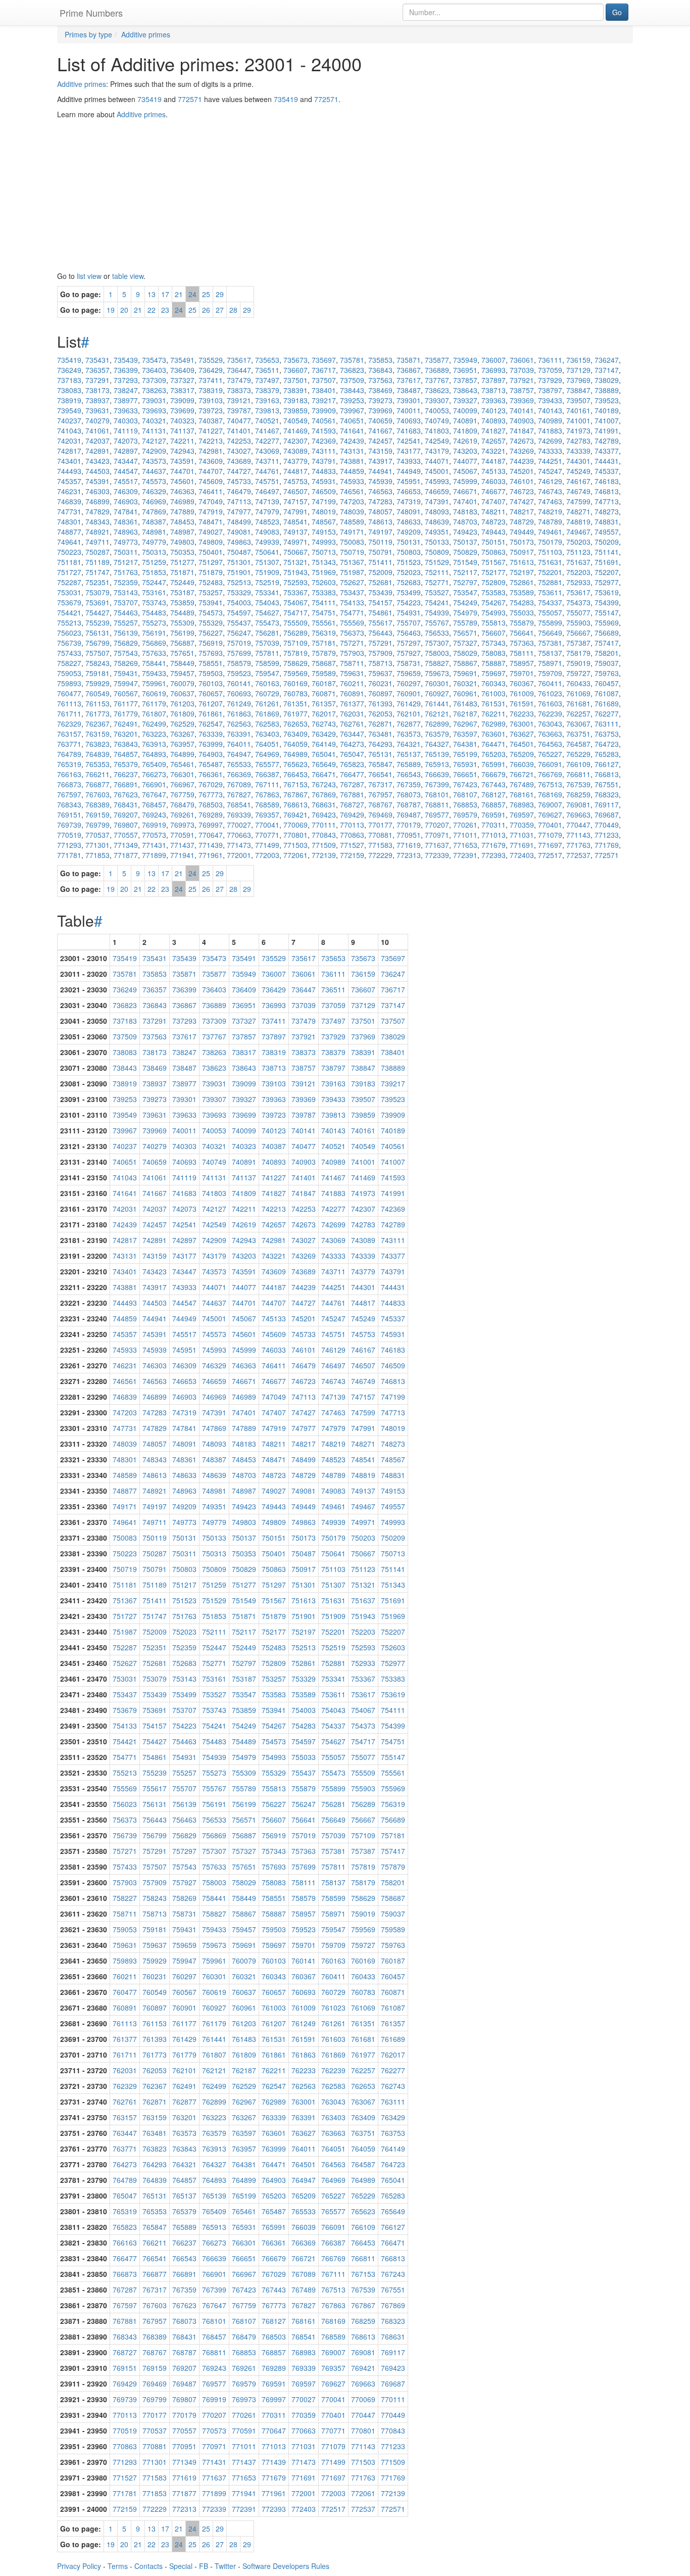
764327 (437, 744)
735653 (267, 360)
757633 (154, 653)
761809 (182, 713)
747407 (494, 501)
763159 (97, 734)
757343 (494, 643)
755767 (437, 623)
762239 (550, 713)
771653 (465, 845)
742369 (324, 441)
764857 (126, 754)
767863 (267, 794)
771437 (182, 845)
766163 (69, 774)
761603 (550, 703)
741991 (607, 431)
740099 (465, 410)
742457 (380, 441)
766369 (239, 774)
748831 (607, 521)
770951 (409, 835)
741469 (295, 431)
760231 (380, 683)
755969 (607, 623)
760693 (239, 693)
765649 (324, 764)
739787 (239, 410)
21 (179, 294)
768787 (409, 804)
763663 (550, 734)
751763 (126, 572)
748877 (69, 532)
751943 (295, 572)
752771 (437, 582)
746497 (267, 491)
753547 (465, 592)
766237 (126, 774)
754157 (380, 602)
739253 (352, 400)
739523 (607, 400)
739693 (154, 410)
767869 (324, 794)
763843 (126, 744)
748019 (324, 511)
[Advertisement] (345, 195)
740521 (267, 420)
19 (111, 310)
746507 (295, 491)
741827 (494, 431)
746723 (522, 491)
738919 (69, 400)
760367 (522, 683)
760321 (465, 683)
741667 (380, 431)
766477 (352, 774)
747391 (437, 501)
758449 (182, 663)
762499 (154, 724)
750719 (352, 552)
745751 (267, 481)
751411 (380, 562)
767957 (380, 794)
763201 (126, 734)
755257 (126, 623)
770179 (409, 825)
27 (220, 310)
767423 (465, 784)
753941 (211, 602)
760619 (154, 693)
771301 (97, 845)
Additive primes (82, 84)
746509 (324, 491)
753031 (69, 592)
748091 (409, 511)
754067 (295, 602)
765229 (578, 754)
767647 (154, 794)
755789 (465, 623)
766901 (154, 784)
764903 (211, 754)
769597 (522, 815)
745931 (324, 481)
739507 (578, 400)
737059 (550, 370)
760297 (409, 683)
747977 (239, 511)
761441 (437, 703)
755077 (578, 612)
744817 (295, 471)
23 (165, 310)
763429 (324, 734)
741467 (267, 431)
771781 (69, 855)
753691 (97, 602)
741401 (239, 431)
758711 (352, 663)
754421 (69, 612)
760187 (324, 683)
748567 (324, 521)
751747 (97, 572)
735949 (465, 360)
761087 (607, 693)
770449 (607, 825)
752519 (267, 582)
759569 (295, 673)
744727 (239, 471)
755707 (409, 623)
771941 (182, 855)
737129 (578, 370)
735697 (324, 360)
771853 (97, 855)
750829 (465, 552)
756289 (295, 633)
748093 (437, 511)
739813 (267, 410)
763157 (69, 734)
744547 (126, 471)
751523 (409, 562)
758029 (465, 653)
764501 (522, 744)
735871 (409, 360)
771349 (126, 845)
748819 (578, 521)
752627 (352, 582)
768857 (494, 804)
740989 (550, 420)
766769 (550, 774)
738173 (97, 390)
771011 (465, 835)
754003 (239, 602)
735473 (154, 360)
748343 (97, 521)
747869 (154, 511)
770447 (578, 825)
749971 (295, 542)
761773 (97, 713)
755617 (380, 623)
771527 (352, 845)
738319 (211, 390)
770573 (154, 835)
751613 (522, 562)
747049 (211, 501)
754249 (465, 602)
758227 (69, 663)
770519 (69, 835)
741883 (550, 431)
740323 (182, 420)
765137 (409, 754)
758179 (578, 653)
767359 (409, 784)
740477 (239, 420)
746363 (182, 491)
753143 (126, 592)
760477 (69, 693)
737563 (380, 380)
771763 (578, 845)
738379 (267, 390)
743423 (97, 461)
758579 (239, 663)
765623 (295, 764)
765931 (465, 764)
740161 (578, 410)
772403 (522, 855)
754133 (352, 602)
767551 (607, 784)
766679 (494, 774)
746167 (578, 481)
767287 (352, 784)
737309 (154, 380)
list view (89, 276)
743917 (380, 461)
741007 (607, 420)
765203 (494, 754)
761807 (154, 713)
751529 (437, 562)
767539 (578, 784)
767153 (295, 784)
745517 (126, 481)
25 (206, 294)
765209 (522, 754)
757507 (97, 653)
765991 (494, 764)
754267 (494, 602)
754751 (324, 612)
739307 (437, 400)
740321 (154, 420)
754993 (494, 612)
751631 (550, 562)
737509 (352, 380)
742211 (182, 441)
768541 (239, 804)
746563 (380, 491)
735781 (352, 360)
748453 (182, 521)
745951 (409, 481)
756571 (465, 633)
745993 (437, 481)
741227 (211, 431)
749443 (494, 532)
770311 (494, 825)
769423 (324, 815)
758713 (380, 663)
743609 (211, 461)
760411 (550, 683)
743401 (69, 461)
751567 (494, 562)
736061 (522, 360)
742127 (154, 441)
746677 (494, 491)
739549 (69, 410)
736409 (182, 370)
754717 (295, 612)
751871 (182, 572)
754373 (578, 602)
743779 (295, 461)
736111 (550, 360)
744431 (607, 461)
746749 (578, 491)
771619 (409, 845)
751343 (324, 562)
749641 (69, 542)
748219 (550, 511)
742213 (211, 441)
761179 (154, 703)
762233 (522, 713)
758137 (550, 653)
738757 (522, 390)
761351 (295, 703)
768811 (437, 804)
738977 (126, 400)
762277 (607, 713)
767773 (211, 794)
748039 (352, 511)
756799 (97, 643)
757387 (578, 643)
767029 (211, 784)
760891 (352, 693)
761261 (267, 703)
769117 (607, 804)
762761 (352, 724)
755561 (324, 623)
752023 (409, 572)
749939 (267, 542)
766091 (550, 764)
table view (128, 276)
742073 (126, 441)
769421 (295, 815)
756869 (154, 643)
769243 (154, 815)
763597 (465, 734)
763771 (69, 744)
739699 (182, 410)
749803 (182, 542)
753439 (380, 592)
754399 (607, 602)
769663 (578, 815)
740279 (97, 420)
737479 (239, 380)
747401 (465, 501)
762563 (239, 724)
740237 (69, 420)
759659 (409, 673)
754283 (522, 602)
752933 (578, 582)
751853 (154, 572)
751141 (607, 552)
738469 (380, 390)
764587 (578, 744)
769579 (465, 815)
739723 (211, 410)
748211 (494, 511)
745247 (550, 471)
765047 (352, 754)
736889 (437, 370)
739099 (182, 400)
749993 (324, 542)
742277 (267, 441)
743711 (267, 461)
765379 (126, 764)
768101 (437, 794)
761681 (578, 703)
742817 (69, 451)
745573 (154, 481)
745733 (239, 481)
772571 (190, 99)
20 (124, 310)
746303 (97, 491)
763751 (578, 734)
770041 (267, 825)
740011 (409, 410)
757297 (409, 643)
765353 (97, 764)
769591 (494, 815)
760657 (211, 693)
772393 (494, 855)
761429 (409, 703)
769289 (211, 815)
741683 (409, 431)
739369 (522, 400)
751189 (97, 562)
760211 (352, 683)
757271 (352, 643)
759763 (607, 673)
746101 (522, 481)
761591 (522, 703)
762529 (182, 724)
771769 (607, 845)
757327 (465, 643)
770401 (550, 825)
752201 (550, 572)
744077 (465, 461)
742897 (126, 451)
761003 (494, 693)
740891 (465, 420)
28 (233, 310)
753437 (352, 592)
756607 (494, 633)
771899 (154, 855)
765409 (154, 764)
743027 (239, 451)
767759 (182, 794)
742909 (154, 451)
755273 (154, 623)
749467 (578, 532)
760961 (465, 693)
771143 (578, 835)
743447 (126, 461)
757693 (211, 653)
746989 (182, 501)
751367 (352, 562)
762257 (578, 713)
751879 (211, 572)
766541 (380, 774)
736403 (154, 370)
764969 (267, 754)
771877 (126, 855)
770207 (437, 825)
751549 (465, 562)
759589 (324, 673)
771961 (211, 855)
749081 (239, 532)
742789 (607, 441)
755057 (550, 612)
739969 (380, 410)
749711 (97, 542)
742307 (295, 441)
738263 (154, 390)
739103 (211, 400)
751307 (267, 562)
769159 (97, 815)
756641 (522, 633)
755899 (550, 623)
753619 (607, 592)
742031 (69, 441)
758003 (437, 653)
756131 (97, 633)
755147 (607, 612)
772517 (550, 855)
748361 (126, 521)
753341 (267, 592)
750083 (352, 542)
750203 (578, 542)
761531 (494, 703)
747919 (211, 511)
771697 (550, 845)
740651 (352, 420)
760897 (380, 693)
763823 (97, 744)
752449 (182, 582)
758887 (494, 663)
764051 (267, 744)
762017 (324, 713)
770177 (380, 825)
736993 (494, 370)
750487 (239, 552)
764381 (465, 744)
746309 (126, 491)
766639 (437, 774)
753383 (324, 592)
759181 (97, 673)
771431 (154, 845)
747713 (607, 501)
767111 (267, 784)
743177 (409, 451)
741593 (324, 431)
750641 (267, 552)
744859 (352, 471)
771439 (211, 845)
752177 (494, 572)
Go (617, 12)
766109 (578, 764)
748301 (69, 521)
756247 (239, 633)
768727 (352, 804)
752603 (324, 582)
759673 (437, 673)
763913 (154, 744)
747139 (267, 501)
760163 (267, 683)
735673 (295, 360)
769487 (409, 815)
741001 (578, 420)
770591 (182, 835)
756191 (154, 633)
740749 (437, 420)
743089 (295, 451)
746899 (97, 501)
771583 (380, 845)
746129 (550, 481)
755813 (494, 623)
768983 (522, 804)
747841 (126, 511)
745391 (97, 481)
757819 (295, 653)
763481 (380, 734)
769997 (211, 825)
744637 (154, 471)
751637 (578, 562)
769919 (154, 825)
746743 (550, 491)
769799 (97, 825)
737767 (437, 380)
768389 (97, 804)
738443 (352, 390)
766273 (154, 774)
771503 (295, 845)
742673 (522, 441)
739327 (465, 400)
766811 (578, 774)
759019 (578, 663)
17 (165, 294)
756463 (409, 633)
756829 (126, 643)
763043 (550, 724)
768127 (494, 794)
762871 (380, 724)
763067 (578, 724)
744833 (324, 471)
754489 (182, 612)
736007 (494, 360)
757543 (126, 653)
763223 (154, 734)
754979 (465, 612)
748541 (295, 521)
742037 (97, 441)
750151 (494, 542)
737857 (465, 380)
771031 (522, 835)
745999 (465, 481)
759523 (239, 673)
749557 (607, 532)
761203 (182, 703)
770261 (465, 825)
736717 (324, 370)
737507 (324, 380)
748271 (578, 511)
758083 (494, 653)
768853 (465, 804)
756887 (182, 643)
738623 (437, 390)
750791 (380, 552)
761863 (239, 713)
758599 (267, 663)
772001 (239, 855)
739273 (380, 400)
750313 (154, 552)
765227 (550, 754)
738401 (324, 390)
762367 (97, 724)
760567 (126, 693)
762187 (465, 713)
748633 (409, 521)
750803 (409, 552)
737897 (494, 380)
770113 (352, 825)
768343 (69, 804)
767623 (126, 794)
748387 (154, 521)
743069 (267, 451)
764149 (324, 744)
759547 (267, 673)
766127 (607, 764)
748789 (550, 521)
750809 (437, 552)
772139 (324, 855)
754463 (126, 612)
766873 (69, 784)
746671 (465, 491)
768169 (550, 794)
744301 (578, 461)
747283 (380, 501)
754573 (211, 612)
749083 (267, 532)
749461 (550, 532)
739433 (550, 400)
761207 (211, 703)
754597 (239, 612)
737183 (69, 380)
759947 (126, 683)
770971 (437, 835)
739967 (352, 410)
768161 (522, 794)
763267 (182, 734)
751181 (69, 562)
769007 (550, 804)
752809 (494, 582)
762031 (352, 713)
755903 (578, 623)
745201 (522, 471)
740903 (522, 420)
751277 (182, 562)
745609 (211, 481)
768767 (380, 804)
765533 (239, 764)
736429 (211, 370)
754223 (409, 602)
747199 (324, 501)
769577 (437, 815)
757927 (409, 653)
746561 (352, 491)
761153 (97, 703)
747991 (295, 511)
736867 (409, 370)
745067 (465, 471)
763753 (607, 734)
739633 (126, 410)
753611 (550, 592)
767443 (494, 784)
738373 (239, 390)
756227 (211, 633)
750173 (522, 542)
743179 (437, 451)
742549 (437, 441)
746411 (211, 491)
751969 (324, 572)
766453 (295, 774)
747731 (69, 511)
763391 (239, 734)
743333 (550, 451)
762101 (409, 713)
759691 (465, 673)
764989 (295, 754)
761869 (267, 713)
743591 (182, 461)
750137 (465, 542)
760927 (437, 693)
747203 (352, 501)
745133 (494, 471)
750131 (409, 542)
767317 (380, 784)
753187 (182, 592)
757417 (607, 643)
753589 (522, 592)
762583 (267, 724)
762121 (437, 713)
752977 (607, 582)
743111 (324, 451)
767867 (295, 794)
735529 (211, 360)
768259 (578, 794)
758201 (607, 653)
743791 (324, 461)
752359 (126, 582)
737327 (182, 380)
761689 (607, 703)
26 (206, 310)
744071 (437, 461)
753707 (126, 602)
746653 (409, 491)
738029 (607, 380)
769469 (380, 815)
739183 (295, 400)
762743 (324, 724)
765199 (465, 754)
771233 (607, 835)
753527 (437, 592)
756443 (380, 633)
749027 (211, 532)
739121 (239, 400)
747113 (239, 501)
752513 (239, 582)
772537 (578, 855)
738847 (578, 390)
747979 (267, 511)
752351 (97, 582)
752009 (380, 572)
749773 (126, 542)
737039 (522, 370)
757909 (380, 653)
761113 (69, 703)
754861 (380, 612)
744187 (494, 461)
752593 (295, 582)
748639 (437, 521)
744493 (69, 471)
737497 (267, 380)
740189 (607, 410)
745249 (578, 471)
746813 (607, 491)
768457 (154, 804)
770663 (239, 835)
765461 (182, 764)
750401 (211, 552)
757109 (295, 643)
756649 (550, 633)
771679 (494, 845)
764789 (69, 754)
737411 (211, 380)
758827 (437, 663)
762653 (295, 724)
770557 (126, 835)
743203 (465, 451)
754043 (267, 602)
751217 (126, 562)
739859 (295, 410)
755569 (352, 623)
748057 (380, 511)
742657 (494, 441)
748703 (465, 521)
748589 (352, 521)
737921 (522, 380)
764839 (97, 754)
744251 (550, 461)
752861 (522, 582)
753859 (182, 602)
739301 (409, 400)
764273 (352, 744)
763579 (437, 734)
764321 (409, 744)
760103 (211, 683)
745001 (437, 471)
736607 (295, 370)
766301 (182, 774)
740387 (211, 420)
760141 (239, 683)
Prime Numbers (91, 13)
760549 (97, 693)
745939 (380, 481)
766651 (465, 774)
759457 (182, 673)
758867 (465, 663)
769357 (267, 815)
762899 (437, 724)
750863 (494, 552)
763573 (409, 734)
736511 (267, 370)
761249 (239, 703)
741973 (578, 431)
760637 (182, 693)
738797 (550, 390)
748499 (239, 521)
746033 (494, 481)
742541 (409, 441)
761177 (126, 703)
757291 (380, 643)
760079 (182, 683)
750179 (550, 542)
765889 (409, 764)
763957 (182, 744)
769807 (126, 825)
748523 (267, 521)
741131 (154, 431)
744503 (97, 471)
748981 (154, 532)
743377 (607, 451)
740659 (380, 420)
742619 (465, 441)
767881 (352, 794)
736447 (239, 370)
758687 (324, 663)
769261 (182, 815)
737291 (97, 380)
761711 (69, 713)
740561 (324, 420)
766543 (409, 774)
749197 (380, 532)
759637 (380, 673)
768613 (295, 804)
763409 (295, 734)
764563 (550, 744)
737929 (550, 380)
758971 (550, 663)
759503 (211, 673)
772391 (465, 855)
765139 (437, 754)
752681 (380, 582)
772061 (295, 855)
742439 (352, 441)
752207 (607, 572)
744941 (380, 471)
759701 (522, 673)
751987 (352, 572)
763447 (352, 734)
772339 (437, 855)
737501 (295, 380)
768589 (267, 804)
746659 (437, 491)
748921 (97, 532)
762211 (494, 713)
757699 (239, 653)
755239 (97, 623)
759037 (607, 663)
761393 (380, 703)
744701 (182, 471)
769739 (69, 825)
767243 (324, 784)
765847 (380, 764)
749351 (437, 532)
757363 (522, 643)
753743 (154, 602)
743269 (522, 451)
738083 (69, 390)
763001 (522, 724)
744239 (522, 461)
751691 (607, 562)
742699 (550, 441)
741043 (69, 431)
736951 (465, 370)
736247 (607, 360)
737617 (409, 380)
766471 (324, 774)
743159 (380, 451)
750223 (69, 552)
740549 (295, 420)
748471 (211, 521)
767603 (97, 794)
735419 (150, 99)
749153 (324, 532)
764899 (182, 754)
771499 (267, 845)
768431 (126, 804)
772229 (380, 855)
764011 (239, 744)
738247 (126, 390)
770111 (324, 825)
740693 (409, 420)
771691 (522, 845)
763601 (494, 734)
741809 (465, 431)
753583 (494, 592)
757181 (324, 643)
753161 (154, 592)
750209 (607, 542)
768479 (182, 804)
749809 (211, 542)
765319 (69, 764)
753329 (239, 592)
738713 (494, 390)
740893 (494, 420)
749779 (154, 542)
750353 (182, 552)
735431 (97, 360)
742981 (211, 451)
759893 (69, 683)
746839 (69, 501)
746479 (239, 491)
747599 (578, 501)
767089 (239, 784)
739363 (494, 400)
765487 (211, 764)
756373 (352, 633)
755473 (267, 623)
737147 (607, 370)
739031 (154, 400)
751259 (154, 562)
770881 (380, 835)
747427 (522, 501)
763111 (607, 724)
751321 (295, 562)
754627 (267, 612)
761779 (126, 713)
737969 (578, 380)
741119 (126, 431)
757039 (267, 643)
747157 (295, 501)
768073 (409, 794)
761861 (211, 713)
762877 (409, 724)
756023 (69, 633)
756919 (211, 643)
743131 (352, 451)
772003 (267, 855)
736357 (97, 370)
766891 (126, 784)
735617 (239, 360)
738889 (607, 390)
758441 (154, 663)
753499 (409, 592)
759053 (69, 673)
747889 (182, 511)
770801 (295, 835)
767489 (522, 784)
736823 (352, 370)
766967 (182, 784)
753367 (295, 592)
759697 (494, 673)
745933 (352, 481)
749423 (465, 532)
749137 (295, 532)
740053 (437, 410)
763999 (211, 744)
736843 (380, 370)
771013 (494, 835)
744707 (211, 471)
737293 (126, 380)
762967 (465, 724)
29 (220, 294)
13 (152, 294)
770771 (267, 835)
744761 (267, 471)
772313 (409, 855)
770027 (239, 825)
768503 (211, 804)
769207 (126, 815)
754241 (437, 602)
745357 (69, 481)
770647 (211, 835)
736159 (578, 360)
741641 (352, 431)
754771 (352, 612)
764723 (607, 744)
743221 (494, 451)
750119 (380, 542)
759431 (126, 673)
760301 (437, 683)
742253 (239, 441)
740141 (522, 410)
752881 (550, 582)
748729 (522, 521)
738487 (409, 390)
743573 (154, 461)
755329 (211, 623)
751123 (578, 552)
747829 (97, 511)
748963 (126, 532)
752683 (409, 582)
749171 (352, 532)
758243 (97, 663)
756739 (69, 643)
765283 (607, 754)
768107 (465, 794)
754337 (550, 602)
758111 (522, 653)
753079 (97, 592)
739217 (324, 400)
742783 (578, 441)
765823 (352, 764)
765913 (437, 764)
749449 (522, 532)
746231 (69, 491)
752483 (211, 582)
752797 (465, 582)
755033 (522, 612)
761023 (550, 693)
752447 (154, 582)
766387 (267, 774)
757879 (324, 653)
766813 (607, 774)
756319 (324, 633)
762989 (494, 724)
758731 (409, 663)
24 (192, 294)
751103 (550, 552)
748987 (182, 532)
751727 (69, 572)
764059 (295, 744)
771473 (239, 845)
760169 (295, 683)
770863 (352, 835)
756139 (126, 633)
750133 (437, 542)
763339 (211, 734)
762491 (126, 724)
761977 (295, 713)
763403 (267, 734)
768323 (607, 794)
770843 (324, 835)
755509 (295, 623)
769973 (182, 825)
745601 (182, 481)
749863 (239, 542)
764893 (154, 754)
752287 (69, 582)
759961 (154, 683)
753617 (578, 592)
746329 (154, 491)
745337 (607, 471)
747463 (550, 501)
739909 (324, 410)
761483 (465, 703)
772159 (352, 855)
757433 (69, 653)
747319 (409, 501)
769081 (578, 804)
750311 (126, 552)
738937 (97, 400)
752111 (437, 572)
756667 (578, 633)
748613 (380, 521)
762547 (211, 724)
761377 (352, 703)
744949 (409, 471)
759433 (154, 673)
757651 (182, 653)
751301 (239, 562)
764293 (380, 744)
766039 (522, 764)
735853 (380, 360)
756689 (607, 633)
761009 (522, 693)
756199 (182, 633)
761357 (324, 703)
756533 (437, 633)
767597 (69, 794)
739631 (97, 410)
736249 (69, 370)
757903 (352, 653)
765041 (324, 754)
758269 (126, 663)
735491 (182, 360)
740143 (550, 410)
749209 (409, 532)
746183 (607, 481)
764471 (494, 744)
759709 (550, 673)
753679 (69, 602)
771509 (324, 845)
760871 (324, 693)
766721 (522, 774)
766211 (97, 774)
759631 (352, 673)
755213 (69, 623)
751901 (239, 572)
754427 (97, 612)
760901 (409, 693)
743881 (352, 461)
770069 (295, 825)
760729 (267, 693)
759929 (97, 683)
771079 (550, 835)
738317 (182, 390)
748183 (465, 511)
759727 (578, 673)
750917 (522, 552)
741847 (522, 431)
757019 (239, 643)
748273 (607, 511)
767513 (550, 784)
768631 (324, 804)
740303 (126, 420)
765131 (380, 754)
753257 (211, 592)
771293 (69, 845)
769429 (352, 815)
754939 (437, 612)
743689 (239, 461)
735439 (126, 360)
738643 (465, 390)
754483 (154, 612)
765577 (267, 764)
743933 (409, 461)
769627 (550, 815)
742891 (97, 451)
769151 (69, 815)
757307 (437, 643)
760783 (295, 693)
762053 (380, 713)
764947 (239, 754)
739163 (267, 400)
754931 (409, 612)
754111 (324, 602)
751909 (267, 572)
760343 (494, 683)
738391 (295, 390)
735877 (437, 360)
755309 (182, 623)
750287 (97, 552)
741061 (97, 431)
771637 (437, 845)
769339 (239, 815)
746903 (126, 501)
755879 (522, 623)
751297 (211, 562)
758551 (211, 663)
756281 (267, 633)
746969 (154, 501)
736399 (126, 370)
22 (152, 310)
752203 (578, 572)
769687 (607, 815)
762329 (69, 724)
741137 (182, 431)
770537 (97, 835)
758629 (295, 663)
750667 (295, 552)
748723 (494, 521)
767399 (437, 784)
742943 (182, 451)
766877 (97, 784)
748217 (522, 511)
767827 (239, 794)
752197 (522, 572)
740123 (494, 410)
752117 (465, 572)
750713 (324, 552)
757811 (267, 653)
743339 (578, 451)
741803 (437, 431)
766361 (211, 774)
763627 (522, 734)
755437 (239, 623)
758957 (522, 663)
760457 (607, 683)
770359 (522, 825)
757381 (550, 643)
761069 (578, 693)
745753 (295, 481)
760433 (578, 683)
